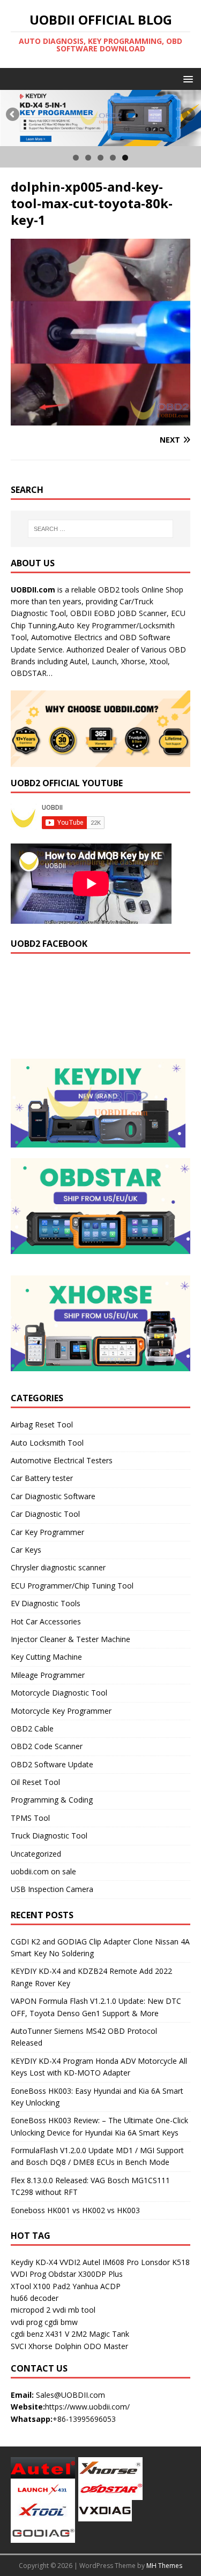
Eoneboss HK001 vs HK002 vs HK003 (75, 2210)
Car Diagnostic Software (53, 1496)
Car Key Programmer (47, 1532)
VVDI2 (70, 2262)
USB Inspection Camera (52, 1889)
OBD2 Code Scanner (47, 1746)
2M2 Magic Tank (100, 2334)
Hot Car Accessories (46, 1621)
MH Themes (164, 2566)
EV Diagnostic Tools (46, 1603)
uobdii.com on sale (43, 1871)
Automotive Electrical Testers (62, 1460)
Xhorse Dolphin (55, 2346)
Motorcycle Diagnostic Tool (59, 1693)
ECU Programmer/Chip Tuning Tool (72, 1586)
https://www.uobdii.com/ (87, 2407)
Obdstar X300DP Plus (85, 2274)
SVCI (18, 2346)
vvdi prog (27, 2322)
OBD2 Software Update (52, 1764)
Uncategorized (36, 1854)
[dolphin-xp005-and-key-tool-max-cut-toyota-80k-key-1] (100, 419)
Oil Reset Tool (35, 1782)
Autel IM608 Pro (111, 2262)
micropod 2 (31, 2310)
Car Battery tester (42, 1478)
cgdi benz (27, 2334)
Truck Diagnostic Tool (49, 1836)
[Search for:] (101, 529)
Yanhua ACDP (96, 2286)
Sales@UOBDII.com (70, 2395)
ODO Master (106, 2346)
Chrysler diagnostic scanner (58, 1567)
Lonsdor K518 (165, 2262)
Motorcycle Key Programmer (61, 1711)
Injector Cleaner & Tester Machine (70, 1639)
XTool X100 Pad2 (40, 2286)
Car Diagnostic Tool (45, 1514)
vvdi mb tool (74, 2310)
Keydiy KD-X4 (34, 2262)
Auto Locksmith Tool (47, 1443)
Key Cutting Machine (46, 1657)
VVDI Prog (28, 2274)
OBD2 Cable (32, 1728)
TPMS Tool (30, 1818)
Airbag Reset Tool (42, 1424)
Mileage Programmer (48, 1675)
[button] (186, 78)
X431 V (57, 2334)
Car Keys (26, 1550)
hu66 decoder (35, 2298)
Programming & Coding (52, 1800)
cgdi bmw (61, 2322)
